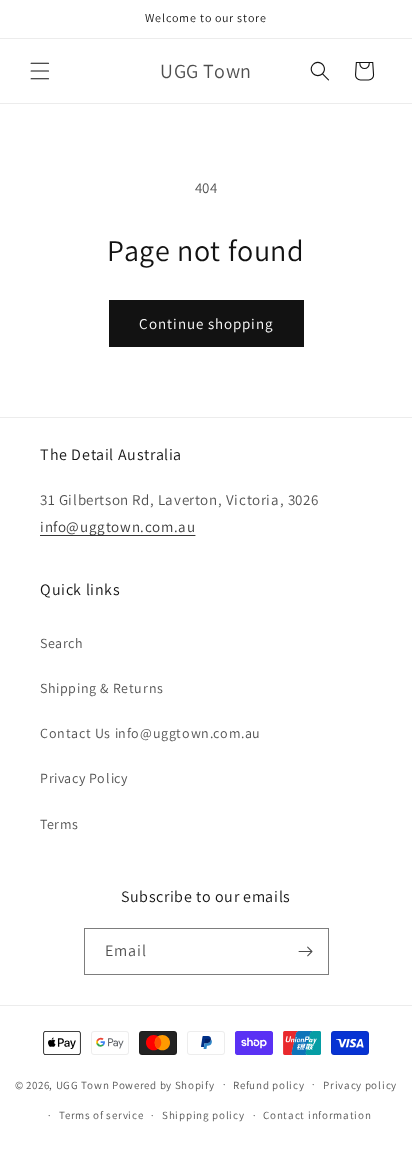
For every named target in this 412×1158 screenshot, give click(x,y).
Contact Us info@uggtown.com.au (150, 733)
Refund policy (268, 1085)
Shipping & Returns (102, 688)
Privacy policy (360, 1085)
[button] (40, 71)
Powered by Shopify (163, 1084)
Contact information (317, 1115)
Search (62, 643)
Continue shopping (206, 323)
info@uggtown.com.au (117, 526)
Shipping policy (203, 1115)
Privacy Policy (83, 778)
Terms (59, 824)
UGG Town (83, 1084)
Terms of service (101, 1115)
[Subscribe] (306, 951)
